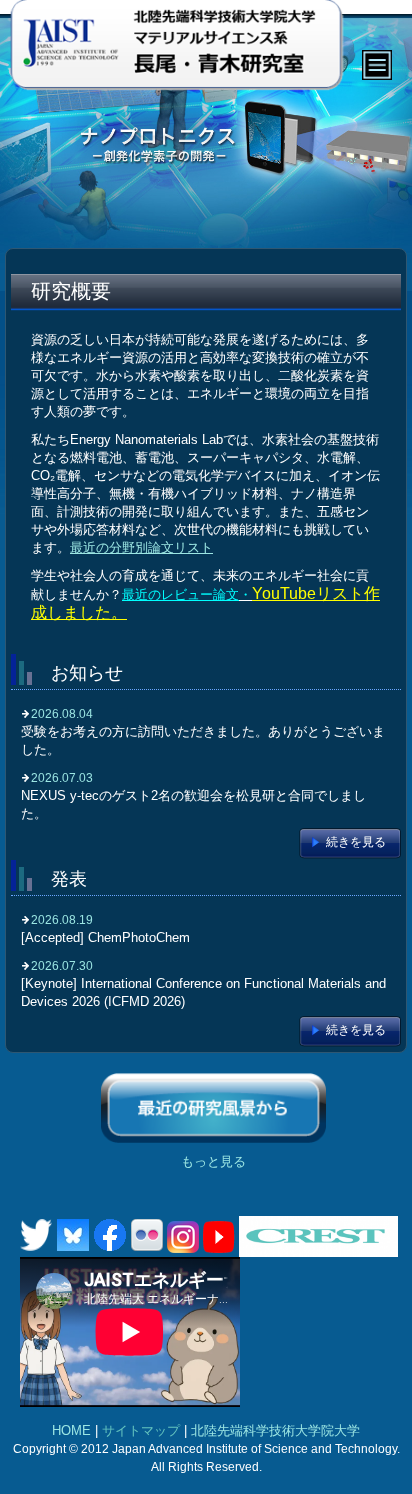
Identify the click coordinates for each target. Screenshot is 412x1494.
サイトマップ (141, 1430)
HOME (71, 1430)
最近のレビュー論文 (180, 594)
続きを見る (356, 842)
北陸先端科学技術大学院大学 (275, 1430)
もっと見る (213, 1161)
